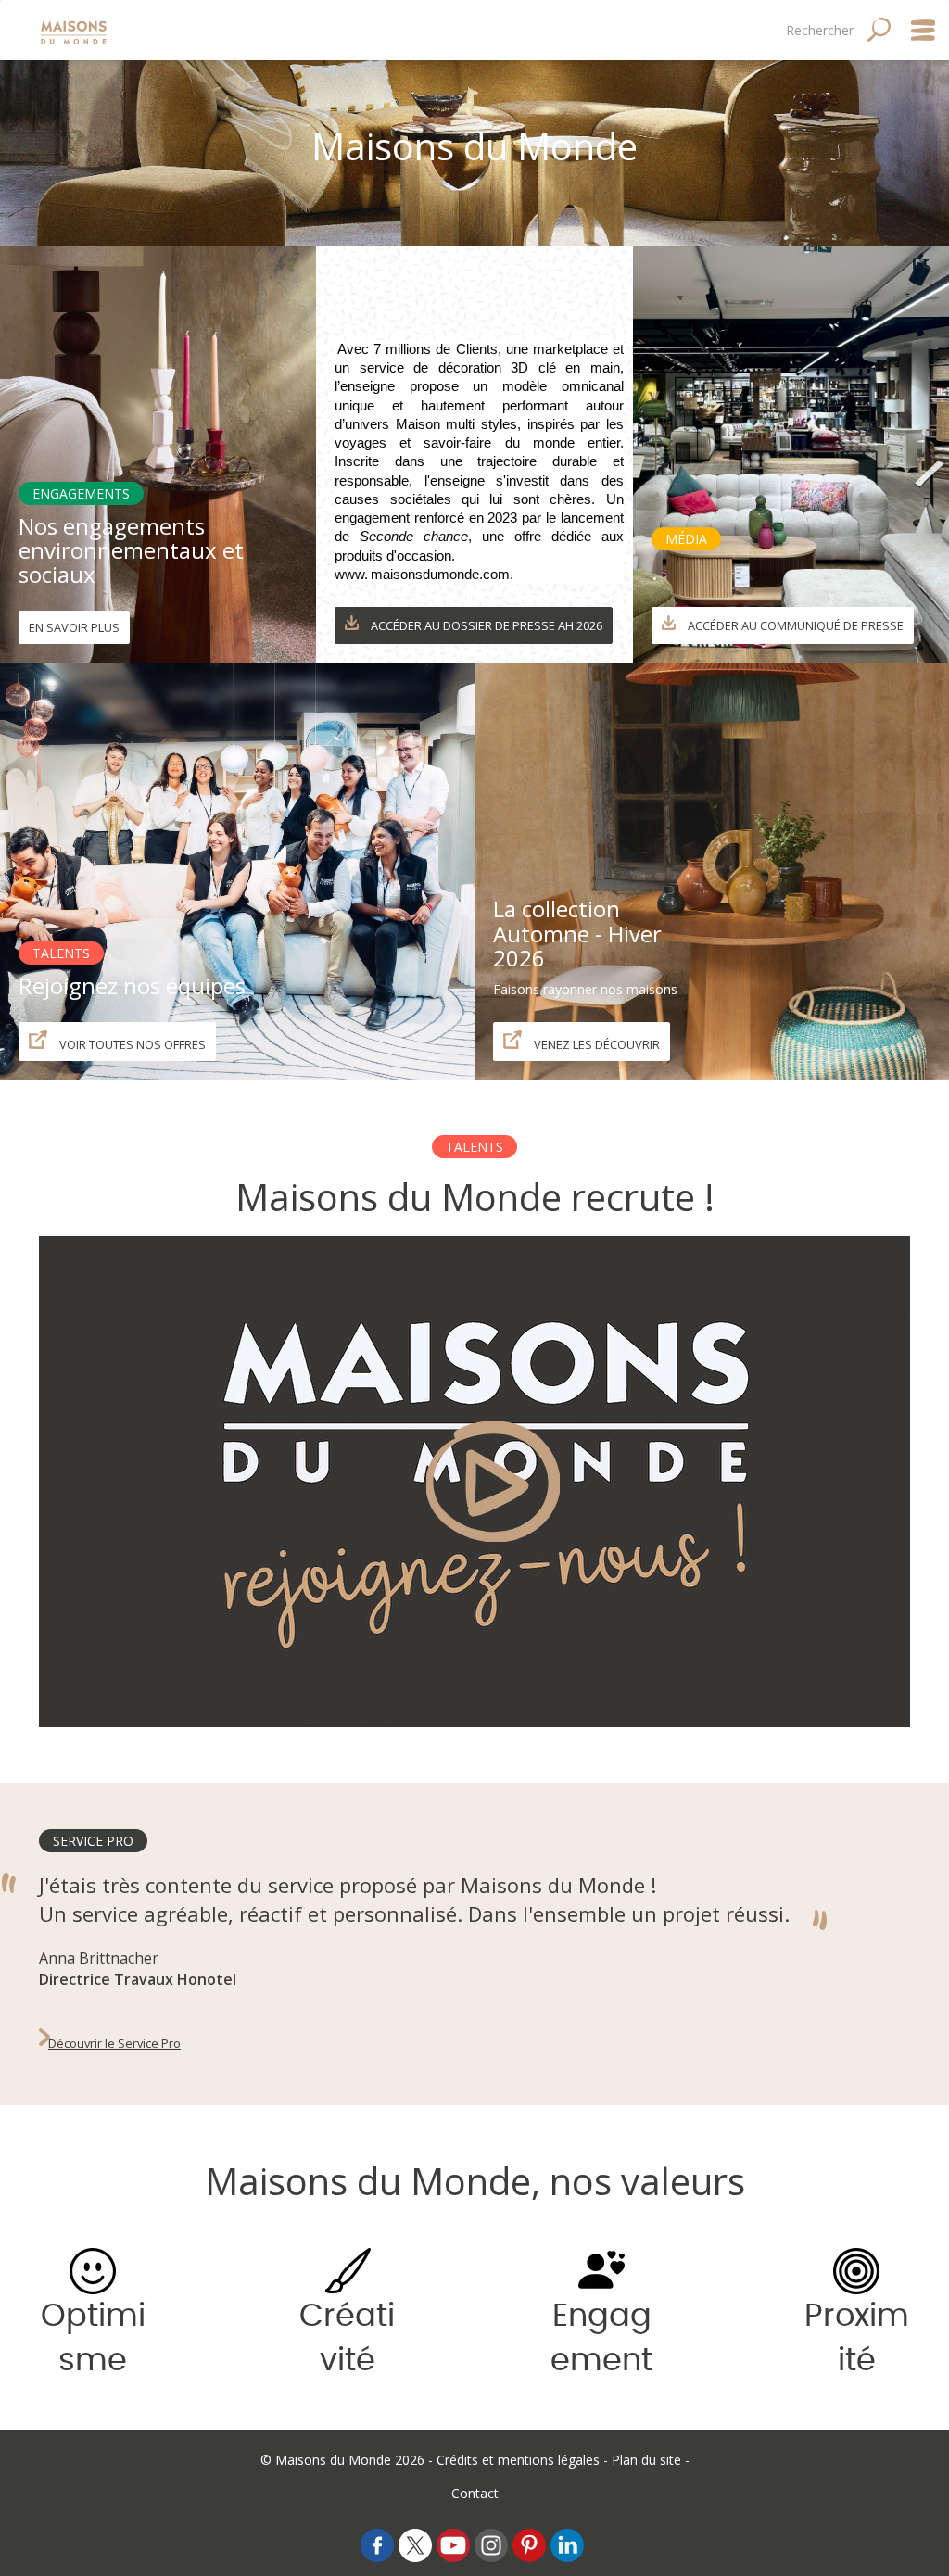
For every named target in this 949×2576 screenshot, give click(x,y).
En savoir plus (74, 627)
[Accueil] (76, 30)
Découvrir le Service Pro (114, 2043)
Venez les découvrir (595, 1044)
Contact (475, 2493)
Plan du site (646, 2460)
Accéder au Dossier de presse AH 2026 (485, 625)
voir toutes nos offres (131, 1044)
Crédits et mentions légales (518, 2460)
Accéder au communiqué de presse (794, 625)
